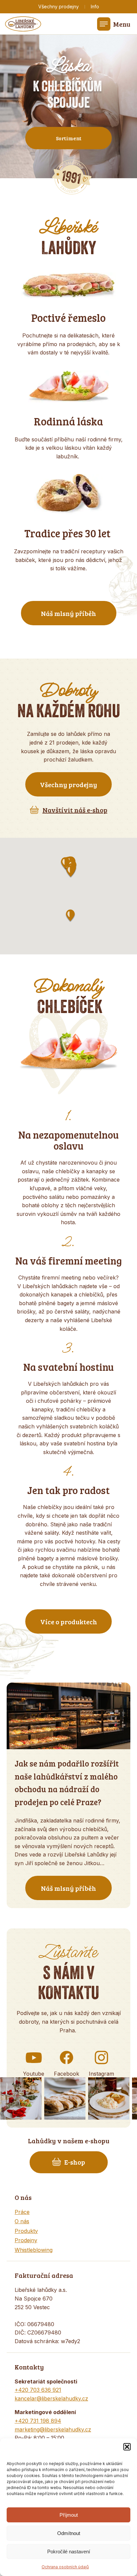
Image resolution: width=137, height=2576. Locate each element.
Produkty (26, 2231)
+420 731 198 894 (38, 2421)
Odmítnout (69, 2533)
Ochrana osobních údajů (65, 2567)
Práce (22, 2212)
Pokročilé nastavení (69, 2552)
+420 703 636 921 (38, 2390)
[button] (127, 2447)
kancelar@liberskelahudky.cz (51, 2398)
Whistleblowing (34, 2250)
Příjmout (69, 2515)
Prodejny (26, 2240)
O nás (22, 2221)
